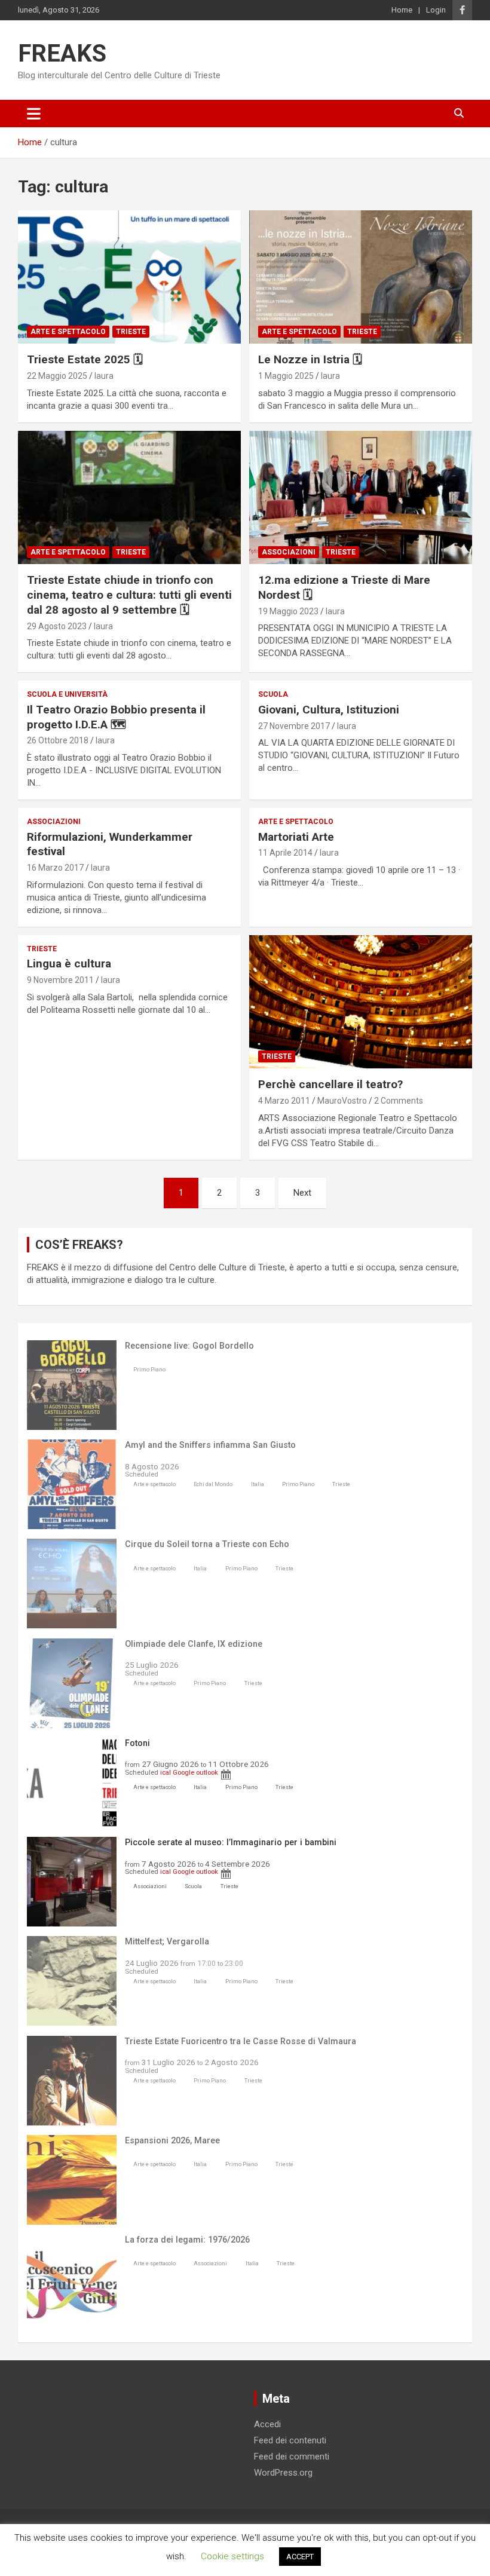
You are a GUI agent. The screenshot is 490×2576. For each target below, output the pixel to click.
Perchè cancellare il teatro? (330, 1084)
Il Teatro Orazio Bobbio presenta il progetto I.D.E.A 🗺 (116, 717)
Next (302, 1193)
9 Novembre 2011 (60, 980)
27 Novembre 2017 (294, 726)
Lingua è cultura (69, 964)
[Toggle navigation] (34, 114)
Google (183, 1772)
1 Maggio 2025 (286, 376)
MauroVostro (342, 1101)
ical (166, 1772)
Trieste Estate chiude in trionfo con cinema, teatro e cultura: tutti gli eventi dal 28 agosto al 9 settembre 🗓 (129, 595)
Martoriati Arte (296, 837)
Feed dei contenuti (290, 2440)
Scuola (273, 694)
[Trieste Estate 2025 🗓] (129, 277)
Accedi (267, 2424)
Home (402, 10)
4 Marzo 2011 (284, 1101)
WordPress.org (283, 2473)
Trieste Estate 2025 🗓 (85, 359)
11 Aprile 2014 (285, 853)
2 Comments (399, 1101)
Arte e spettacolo (68, 332)
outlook (207, 1772)
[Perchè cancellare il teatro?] (361, 1002)
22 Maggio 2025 (57, 376)
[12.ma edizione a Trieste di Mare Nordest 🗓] (361, 497)
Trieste (131, 332)
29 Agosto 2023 (57, 626)
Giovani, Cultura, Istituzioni (329, 710)
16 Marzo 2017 (55, 868)
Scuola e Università (67, 694)
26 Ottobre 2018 (58, 740)
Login (436, 10)
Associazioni (289, 552)
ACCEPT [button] (300, 2557)
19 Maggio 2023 (288, 611)
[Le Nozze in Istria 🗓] (361, 277)
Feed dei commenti (292, 2456)
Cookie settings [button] (232, 2556)
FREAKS (62, 53)
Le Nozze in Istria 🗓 (310, 359)
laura (104, 376)
